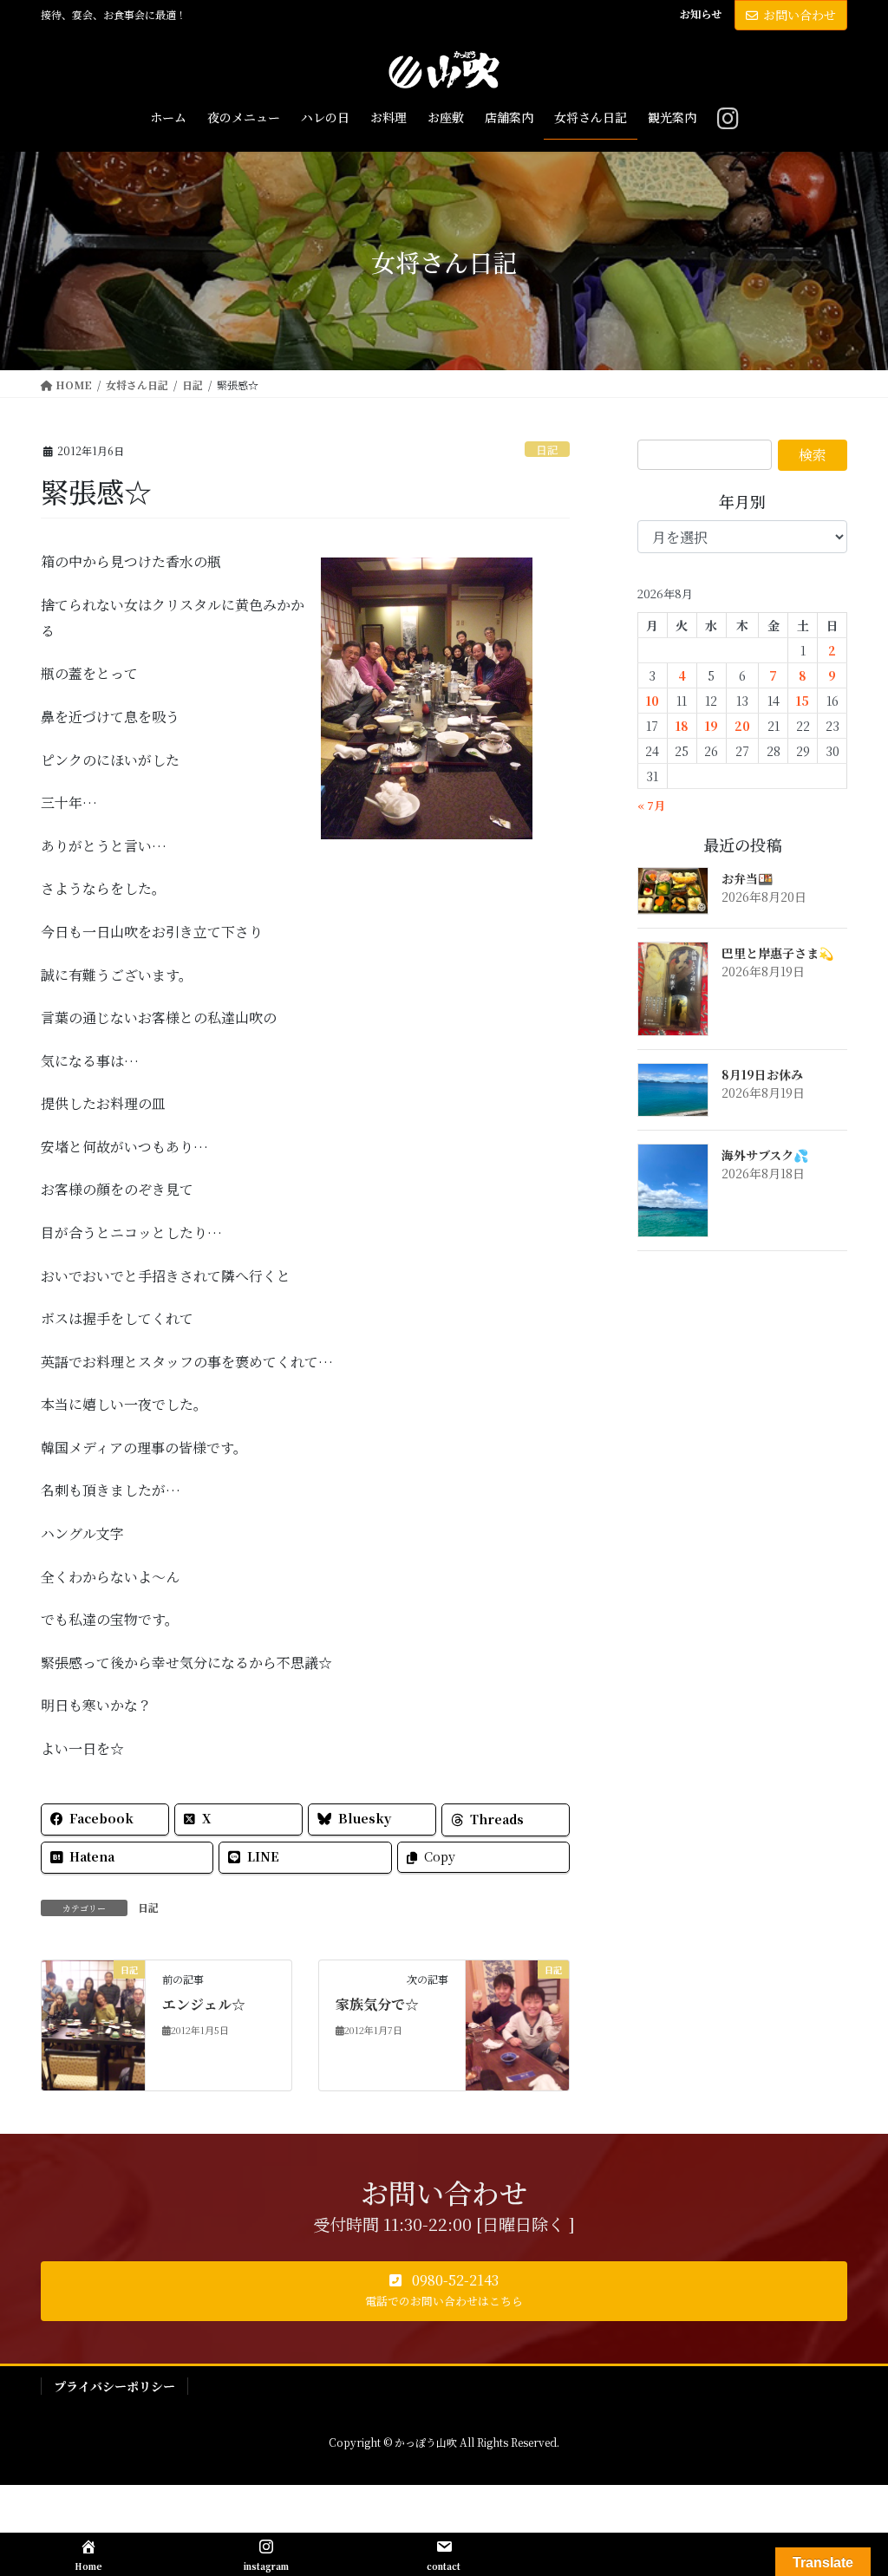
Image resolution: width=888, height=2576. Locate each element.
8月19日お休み (762, 1074)
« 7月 (651, 805)
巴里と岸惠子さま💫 (777, 953)
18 (682, 726)
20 (742, 726)
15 (803, 701)
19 (712, 726)
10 (653, 701)
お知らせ (701, 14)
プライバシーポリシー (114, 2386)
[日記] (93, 2023)
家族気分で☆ (377, 2004)
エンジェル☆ (204, 2004)
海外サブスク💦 (765, 1155)
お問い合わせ (800, 15)
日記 (547, 450)
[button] (444, 2292)
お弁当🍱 (747, 878)
